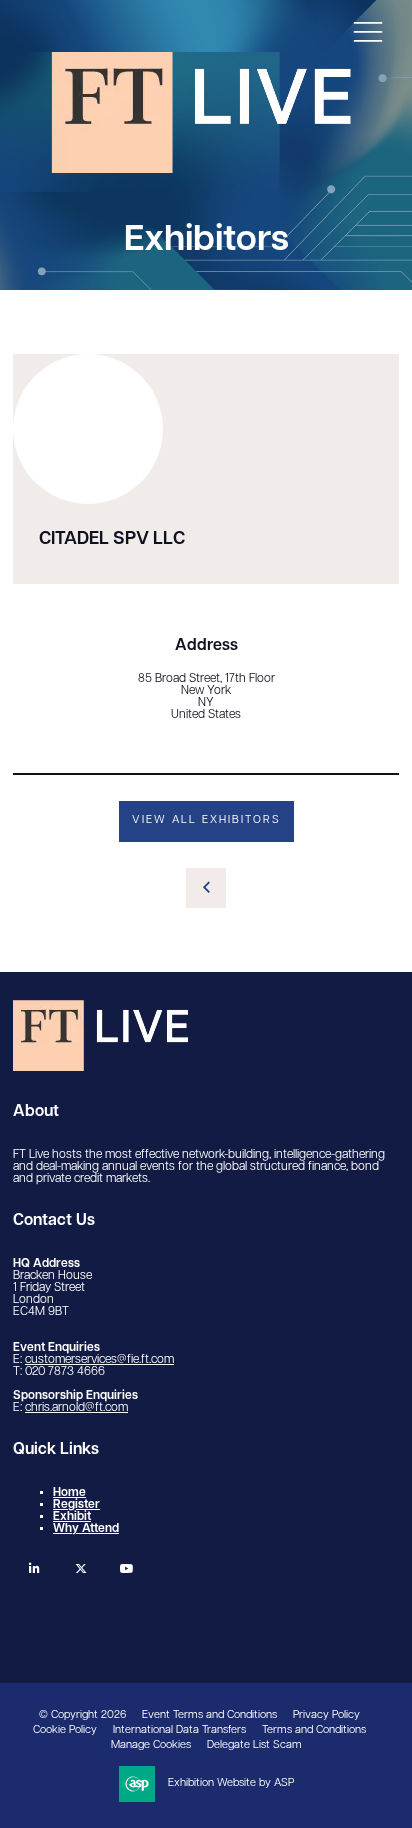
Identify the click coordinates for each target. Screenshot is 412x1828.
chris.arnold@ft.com (76, 1408)
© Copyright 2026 (82, 1715)
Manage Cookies (151, 1745)
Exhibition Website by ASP (231, 1783)
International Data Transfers (179, 1730)
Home (69, 1493)
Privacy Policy (326, 1715)
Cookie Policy (65, 1730)
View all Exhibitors (206, 820)
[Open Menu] (368, 31)
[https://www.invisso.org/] (201, 167)
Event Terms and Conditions (209, 1715)
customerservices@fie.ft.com (99, 1360)
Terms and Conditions (314, 1730)
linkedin (34, 1568)
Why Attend (86, 1529)
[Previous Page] (206, 888)
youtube (126, 1568)
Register (76, 1505)
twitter (80, 1568)
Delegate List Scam (254, 1745)
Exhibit (72, 1517)
